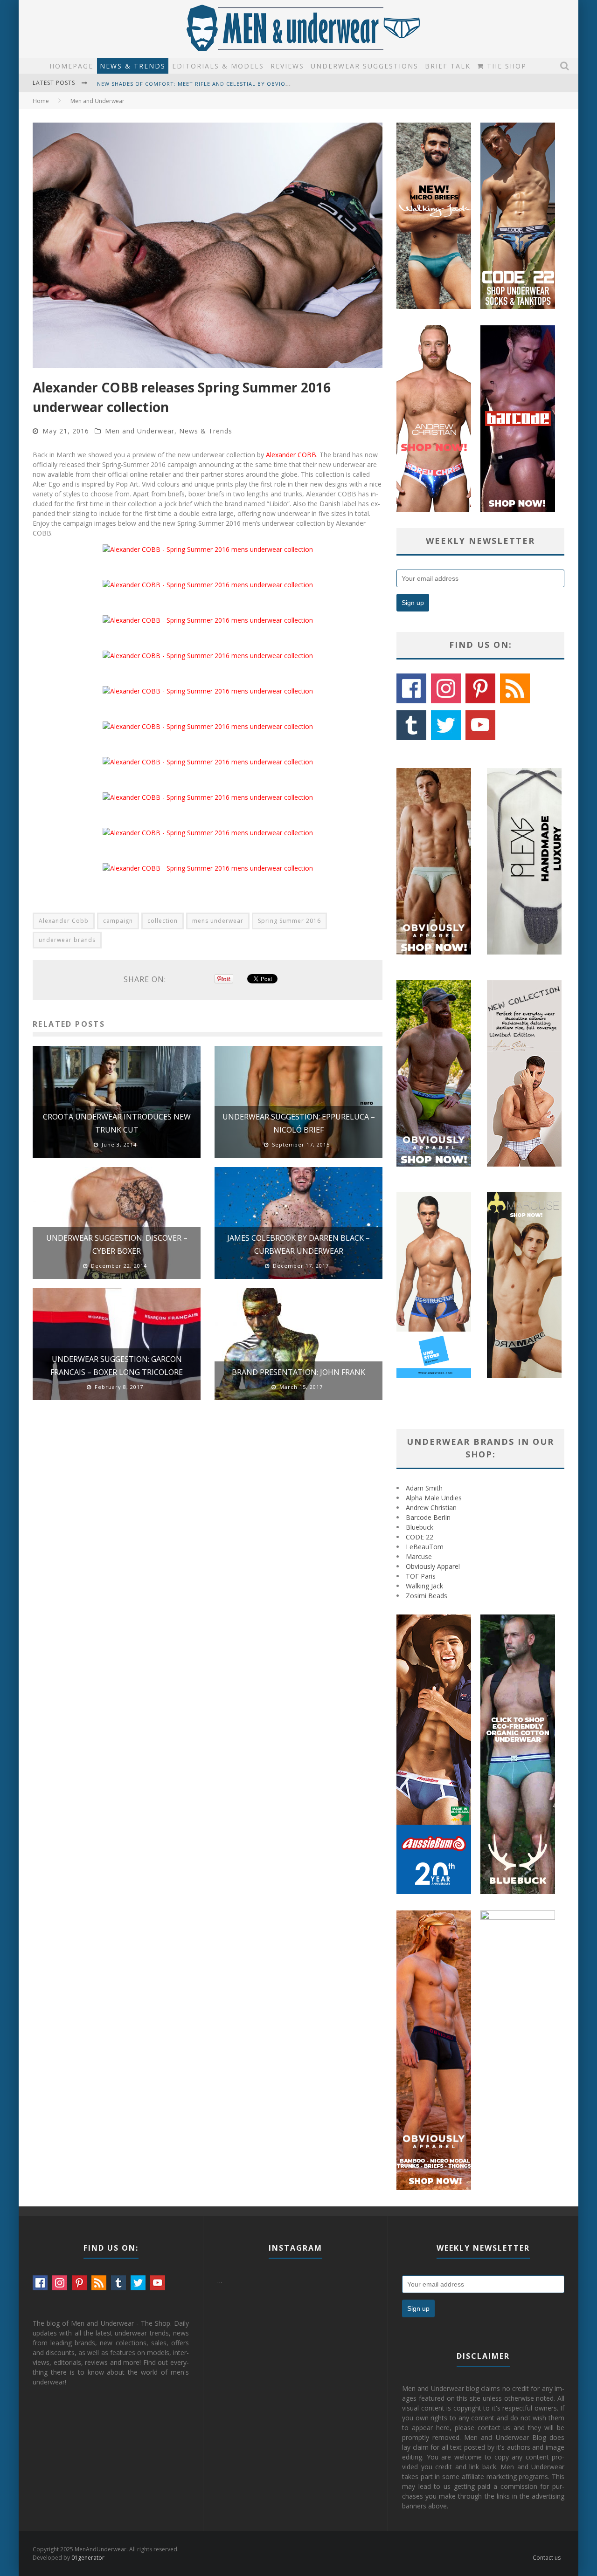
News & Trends (133, 66)
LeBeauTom (425, 1547)
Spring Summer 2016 (289, 921)
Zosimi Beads (427, 1596)
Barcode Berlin (428, 1517)
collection (163, 921)
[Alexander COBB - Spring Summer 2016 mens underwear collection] (208, 549)
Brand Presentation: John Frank (298, 1372)
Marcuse (419, 1556)
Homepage (71, 66)
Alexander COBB (291, 455)
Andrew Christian (431, 1508)
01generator (88, 2558)
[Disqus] (208, 1540)
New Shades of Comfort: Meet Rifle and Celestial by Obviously (198, 80)
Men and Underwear (140, 431)
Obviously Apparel (433, 1566)
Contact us (547, 2558)
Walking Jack (424, 1586)
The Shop (505, 66)
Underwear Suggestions (364, 66)
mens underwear (218, 921)
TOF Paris (421, 1576)
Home (41, 101)
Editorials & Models (218, 66)
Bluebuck (420, 1527)
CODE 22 (420, 1537)
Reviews (287, 66)
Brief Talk (448, 66)
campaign (118, 921)
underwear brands (67, 940)
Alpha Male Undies (434, 1498)
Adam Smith (424, 1488)
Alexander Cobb (64, 921)
